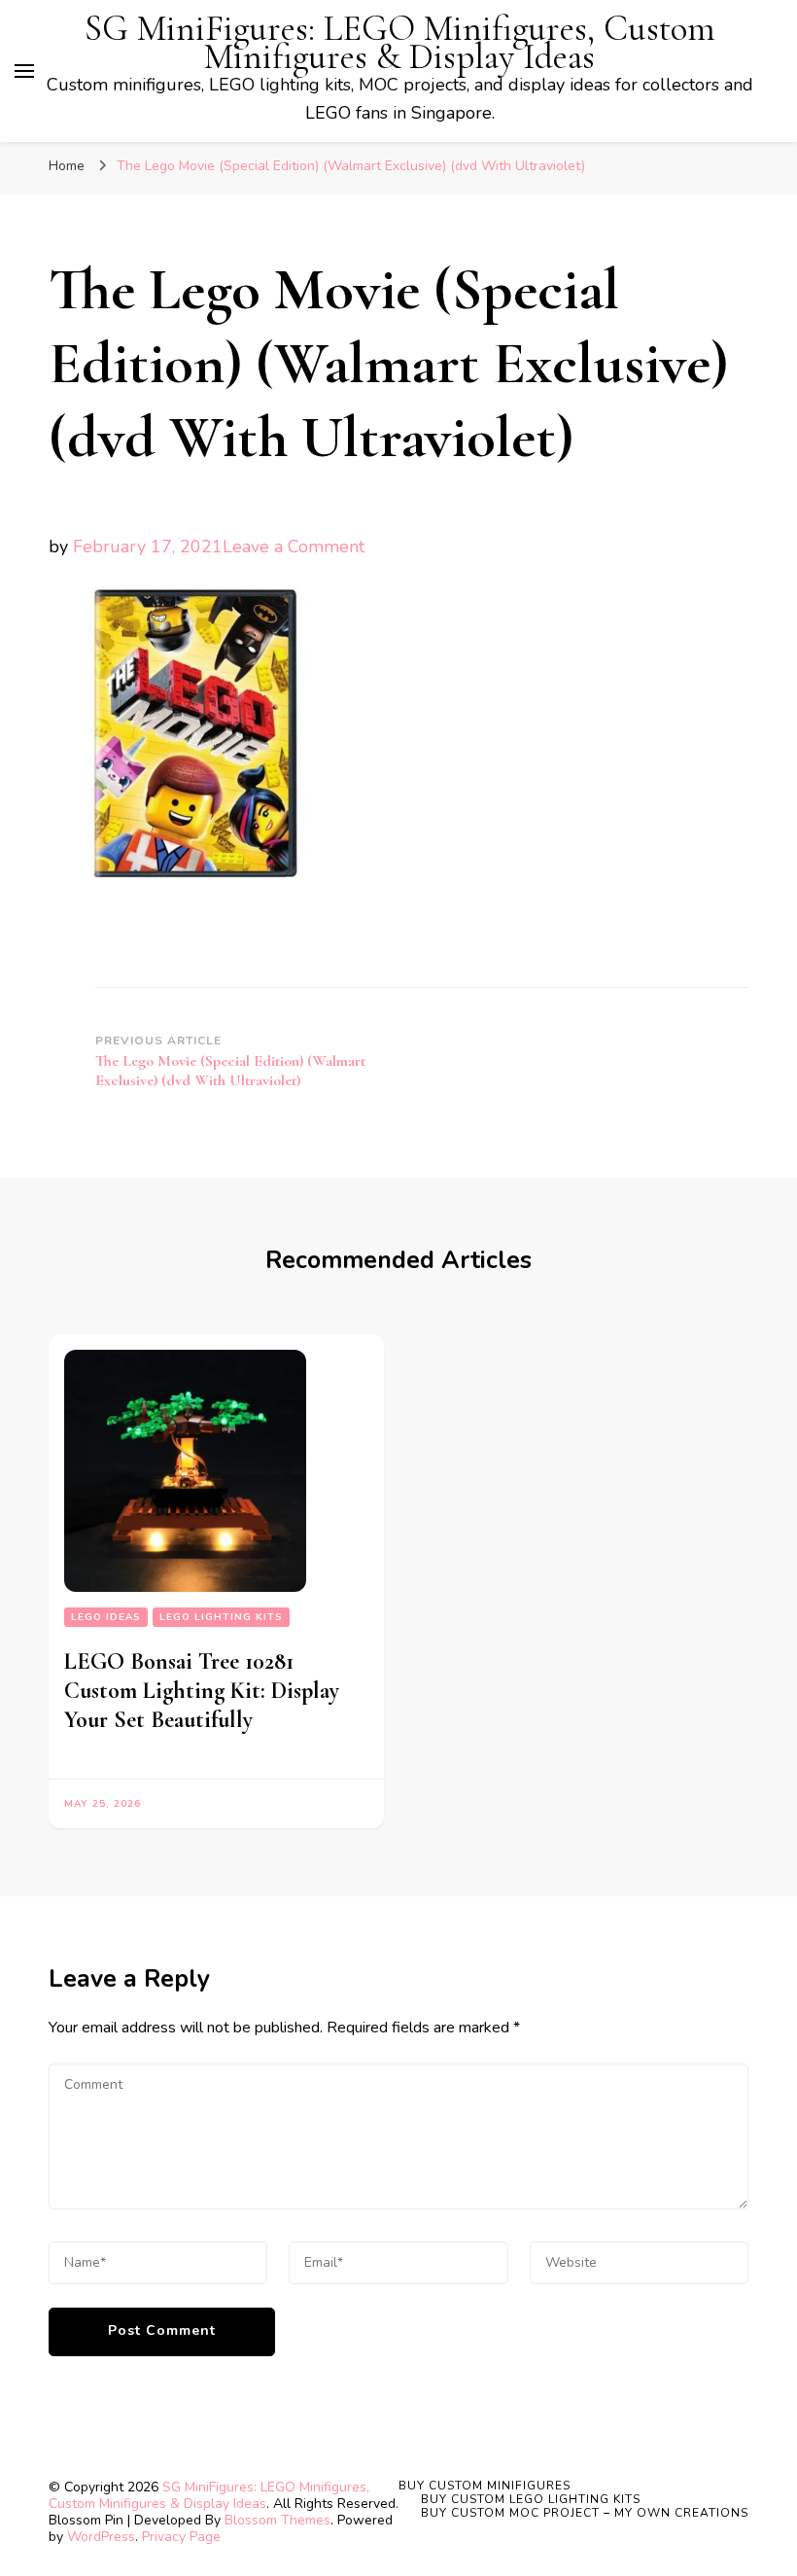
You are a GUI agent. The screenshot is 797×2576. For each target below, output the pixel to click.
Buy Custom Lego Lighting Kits (531, 2499)
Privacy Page (181, 2537)
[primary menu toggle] (24, 71)
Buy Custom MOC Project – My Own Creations (585, 2513)
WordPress (101, 2537)
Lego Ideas (106, 1617)
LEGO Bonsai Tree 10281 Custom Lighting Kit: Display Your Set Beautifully (202, 1691)
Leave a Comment (294, 547)
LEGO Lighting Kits (221, 1617)
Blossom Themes (277, 2520)
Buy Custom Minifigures (485, 2486)
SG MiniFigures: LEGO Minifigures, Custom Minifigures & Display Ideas (400, 43)
